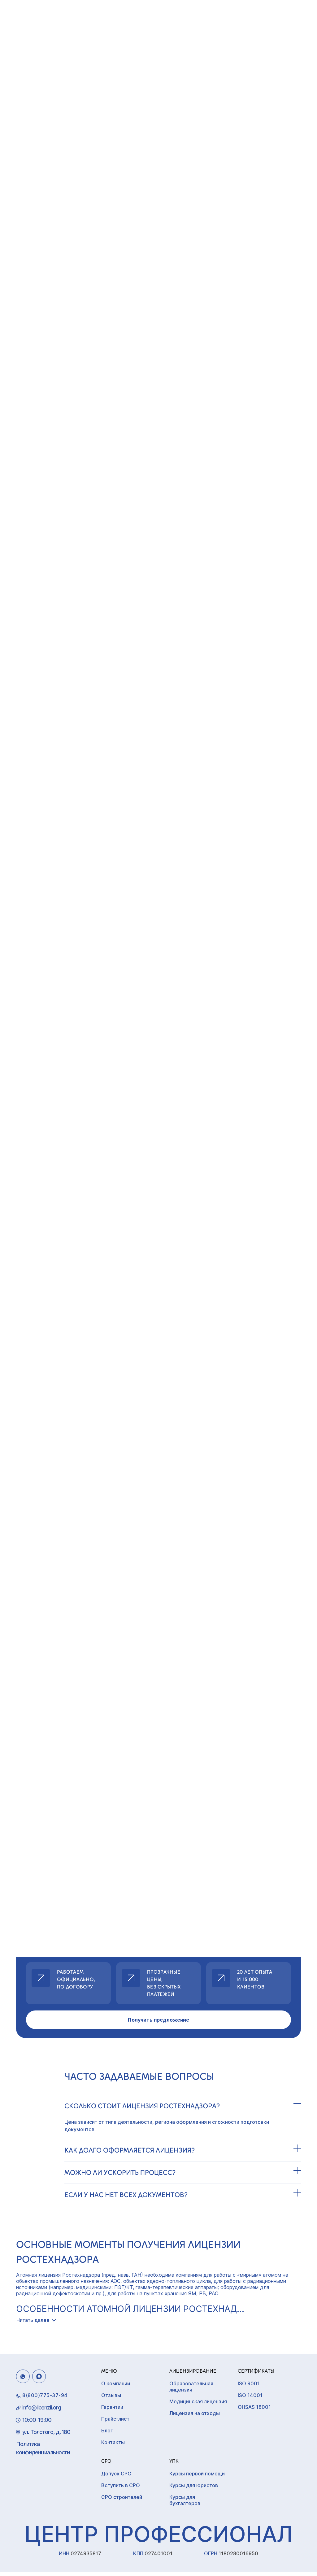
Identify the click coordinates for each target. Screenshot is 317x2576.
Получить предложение (158, 2020)
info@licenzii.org (42, 2407)
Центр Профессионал (158, 2534)
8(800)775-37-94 (45, 2395)
